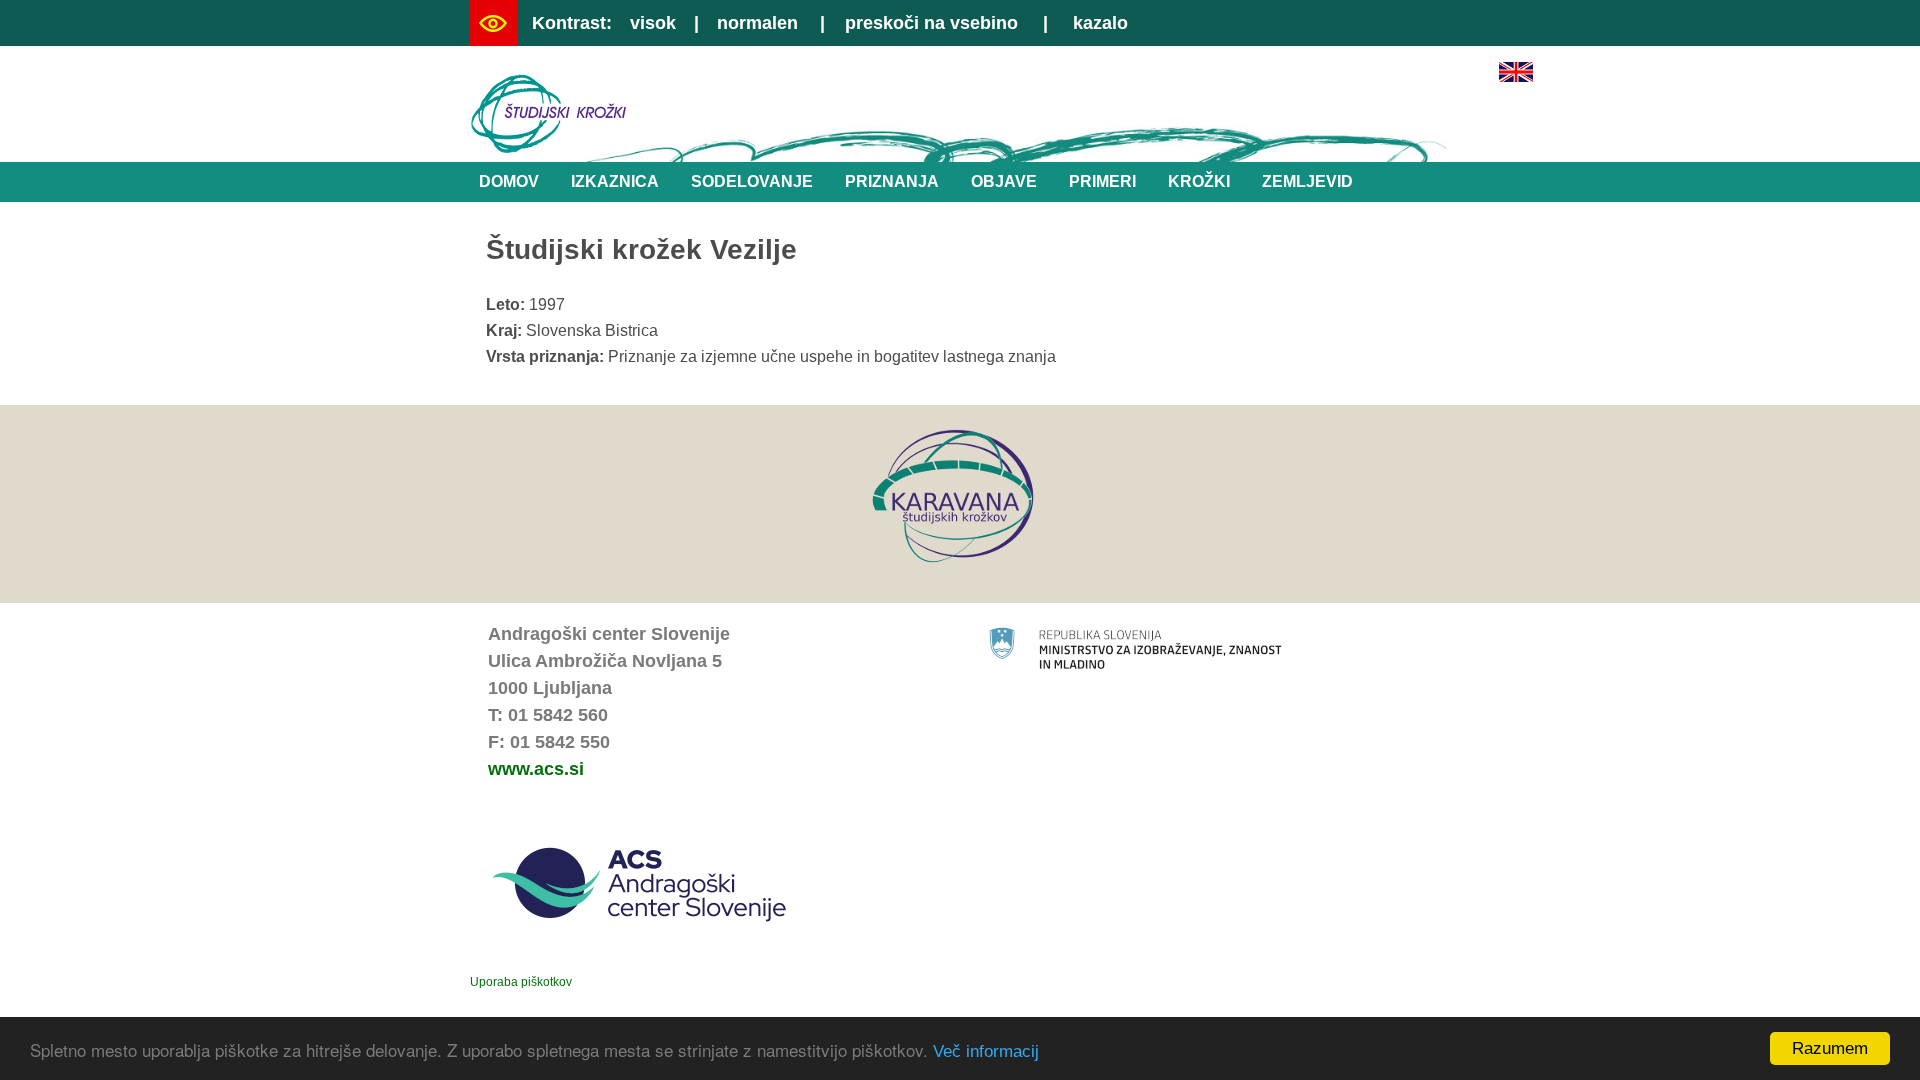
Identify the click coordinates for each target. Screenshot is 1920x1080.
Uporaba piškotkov (521, 982)
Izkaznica (615, 181)
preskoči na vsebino (931, 23)
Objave (1004, 181)
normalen (757, 23)
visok (653, 23)
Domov (509, 181)
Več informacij (986, 1051)
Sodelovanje (752, 181)
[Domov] (549, 148)
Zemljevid (1307, 181)
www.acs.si (536, 769)
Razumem (1830, 1048)
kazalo (1100, 23)
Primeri (1102, 181)
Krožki (1199, 181)
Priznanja (892, 181)
